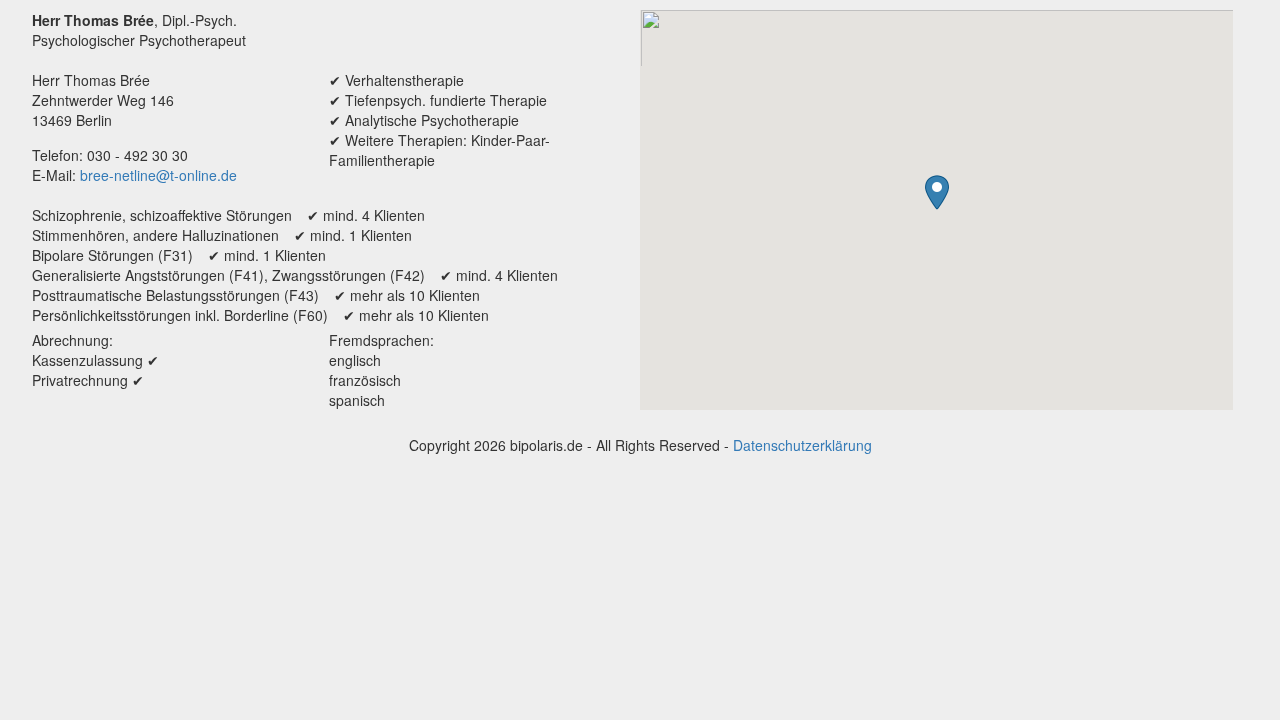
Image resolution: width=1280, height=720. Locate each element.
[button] (937, 192)
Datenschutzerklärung (802, 445)
